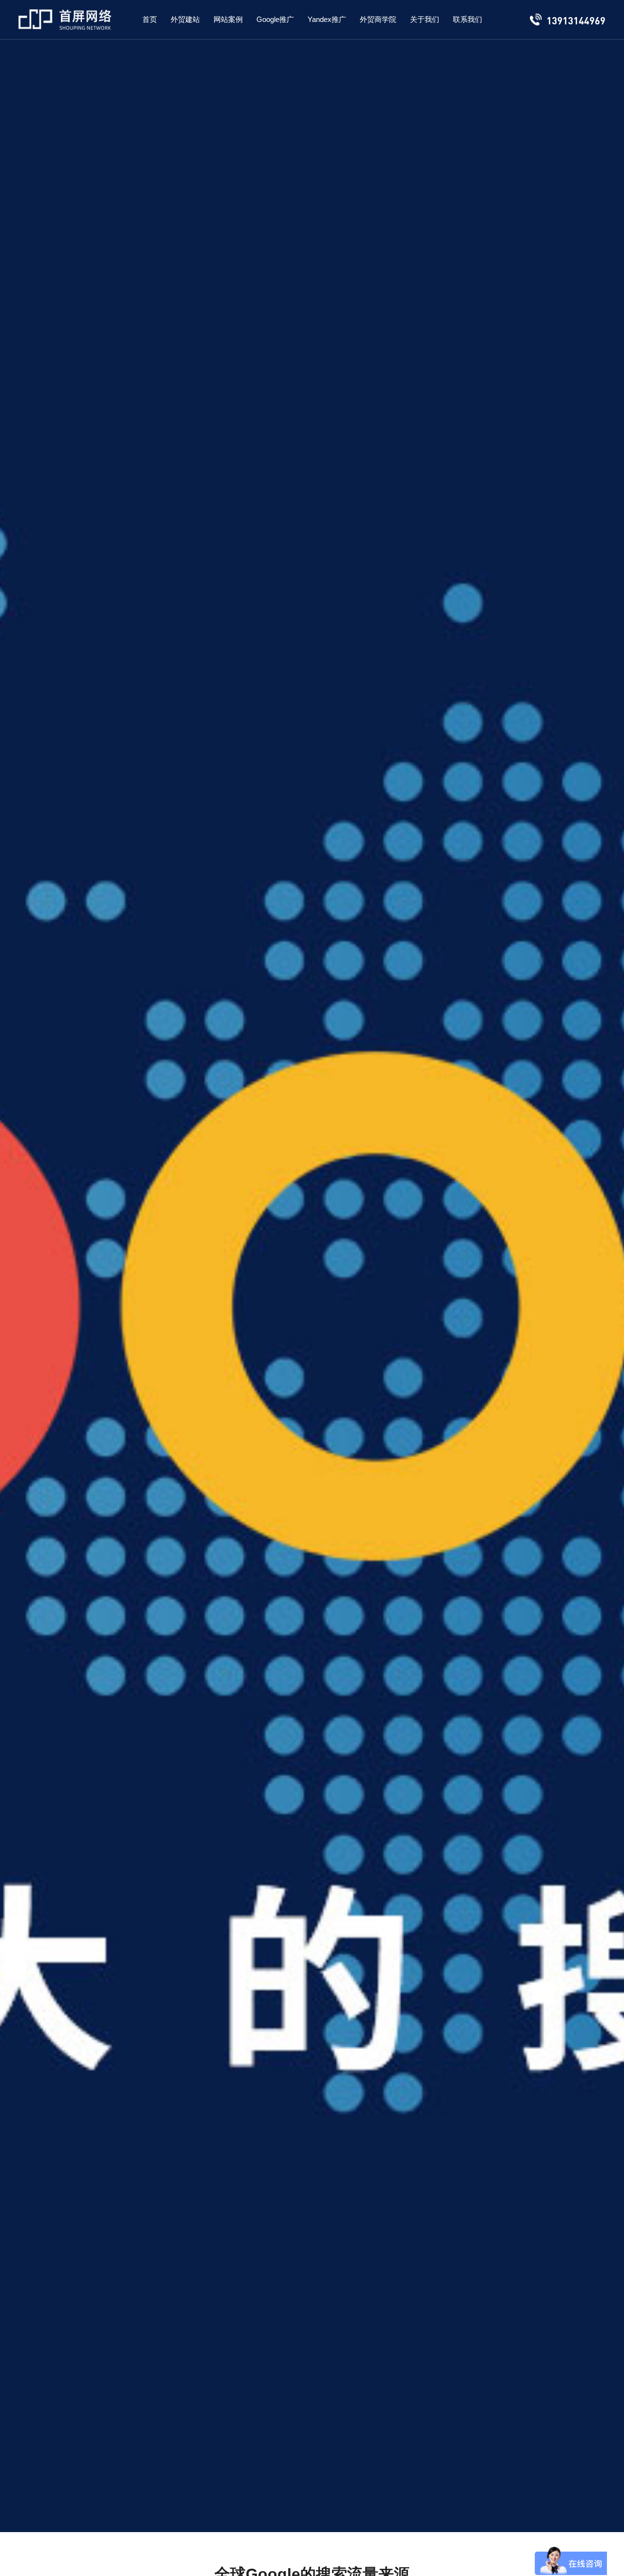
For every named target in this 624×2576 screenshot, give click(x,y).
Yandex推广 (327, 19)
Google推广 (275, 19)
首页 (150, 19)
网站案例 (228, 19)
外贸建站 (185, 19)
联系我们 (468, 19)
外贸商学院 (378, 19)
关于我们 (425, 19)
